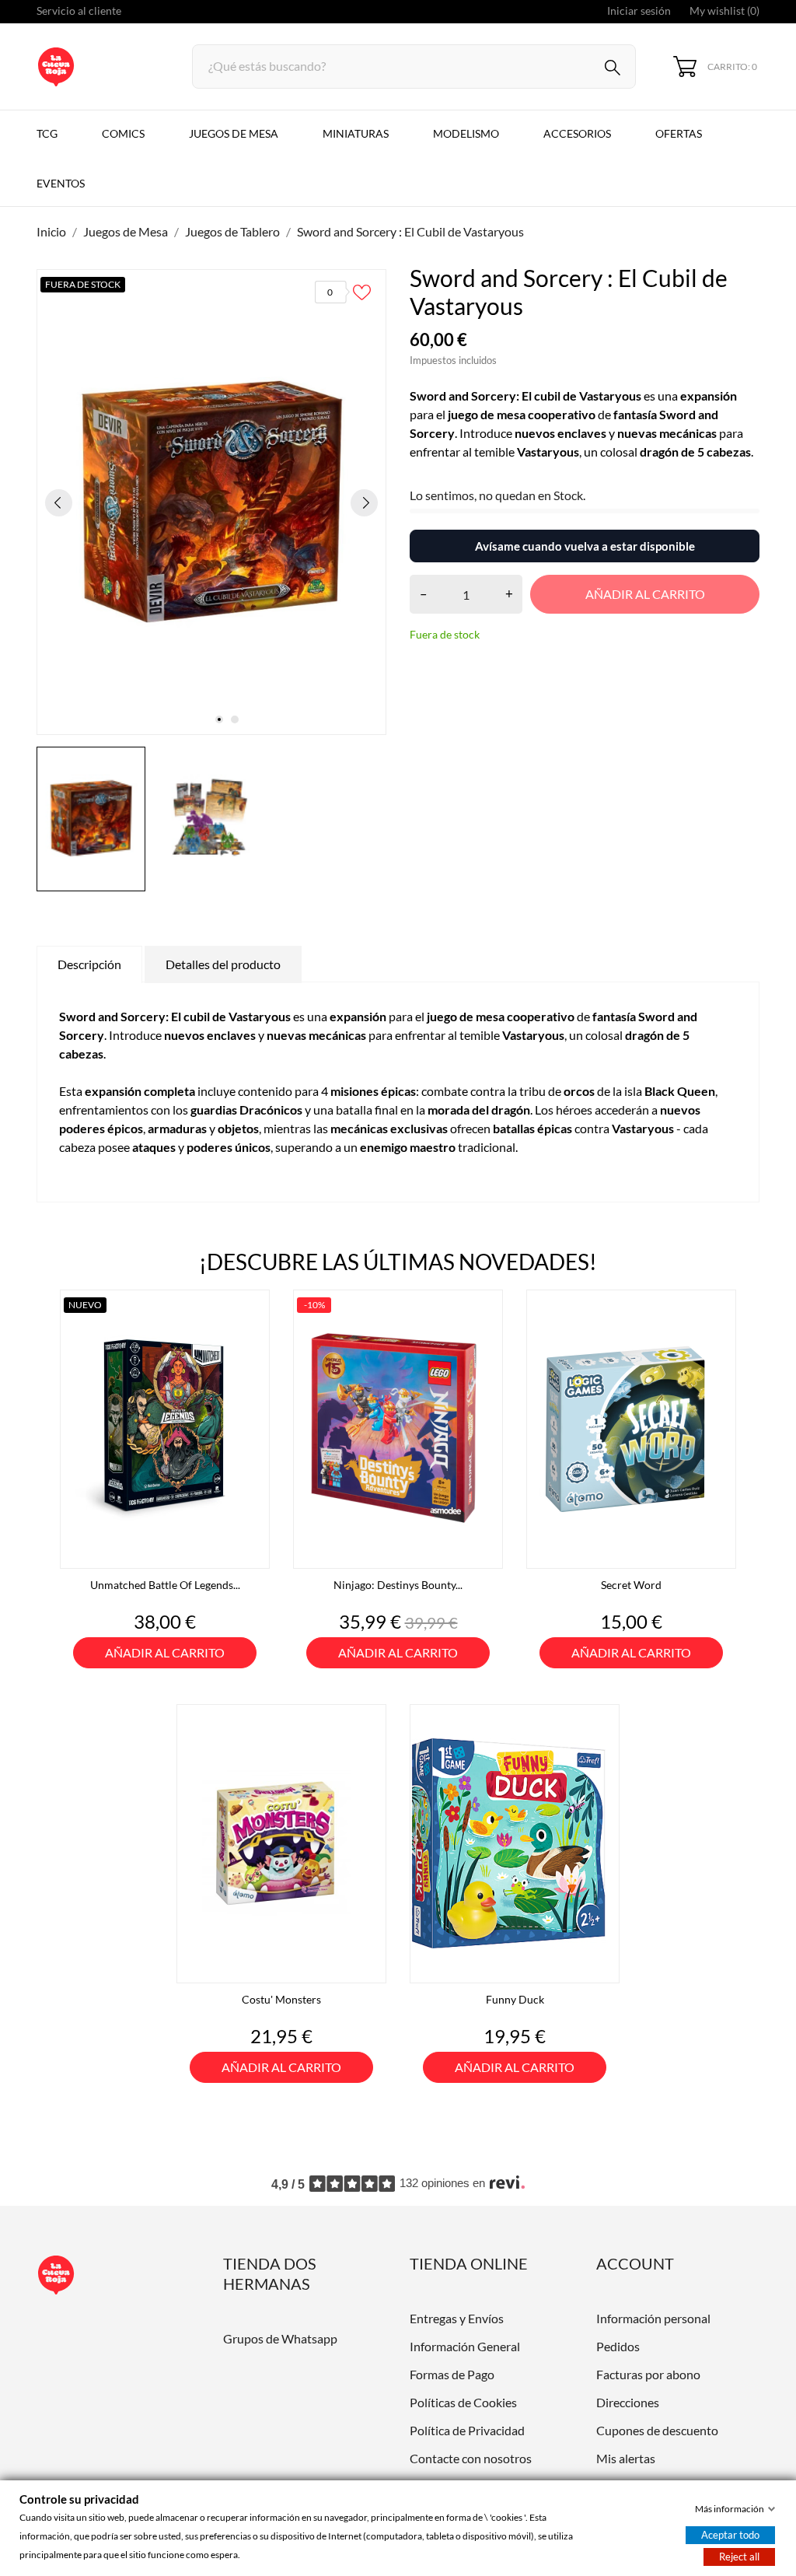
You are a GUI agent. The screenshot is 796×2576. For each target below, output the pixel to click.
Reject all (739, 2557)
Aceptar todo (730, 2535)
